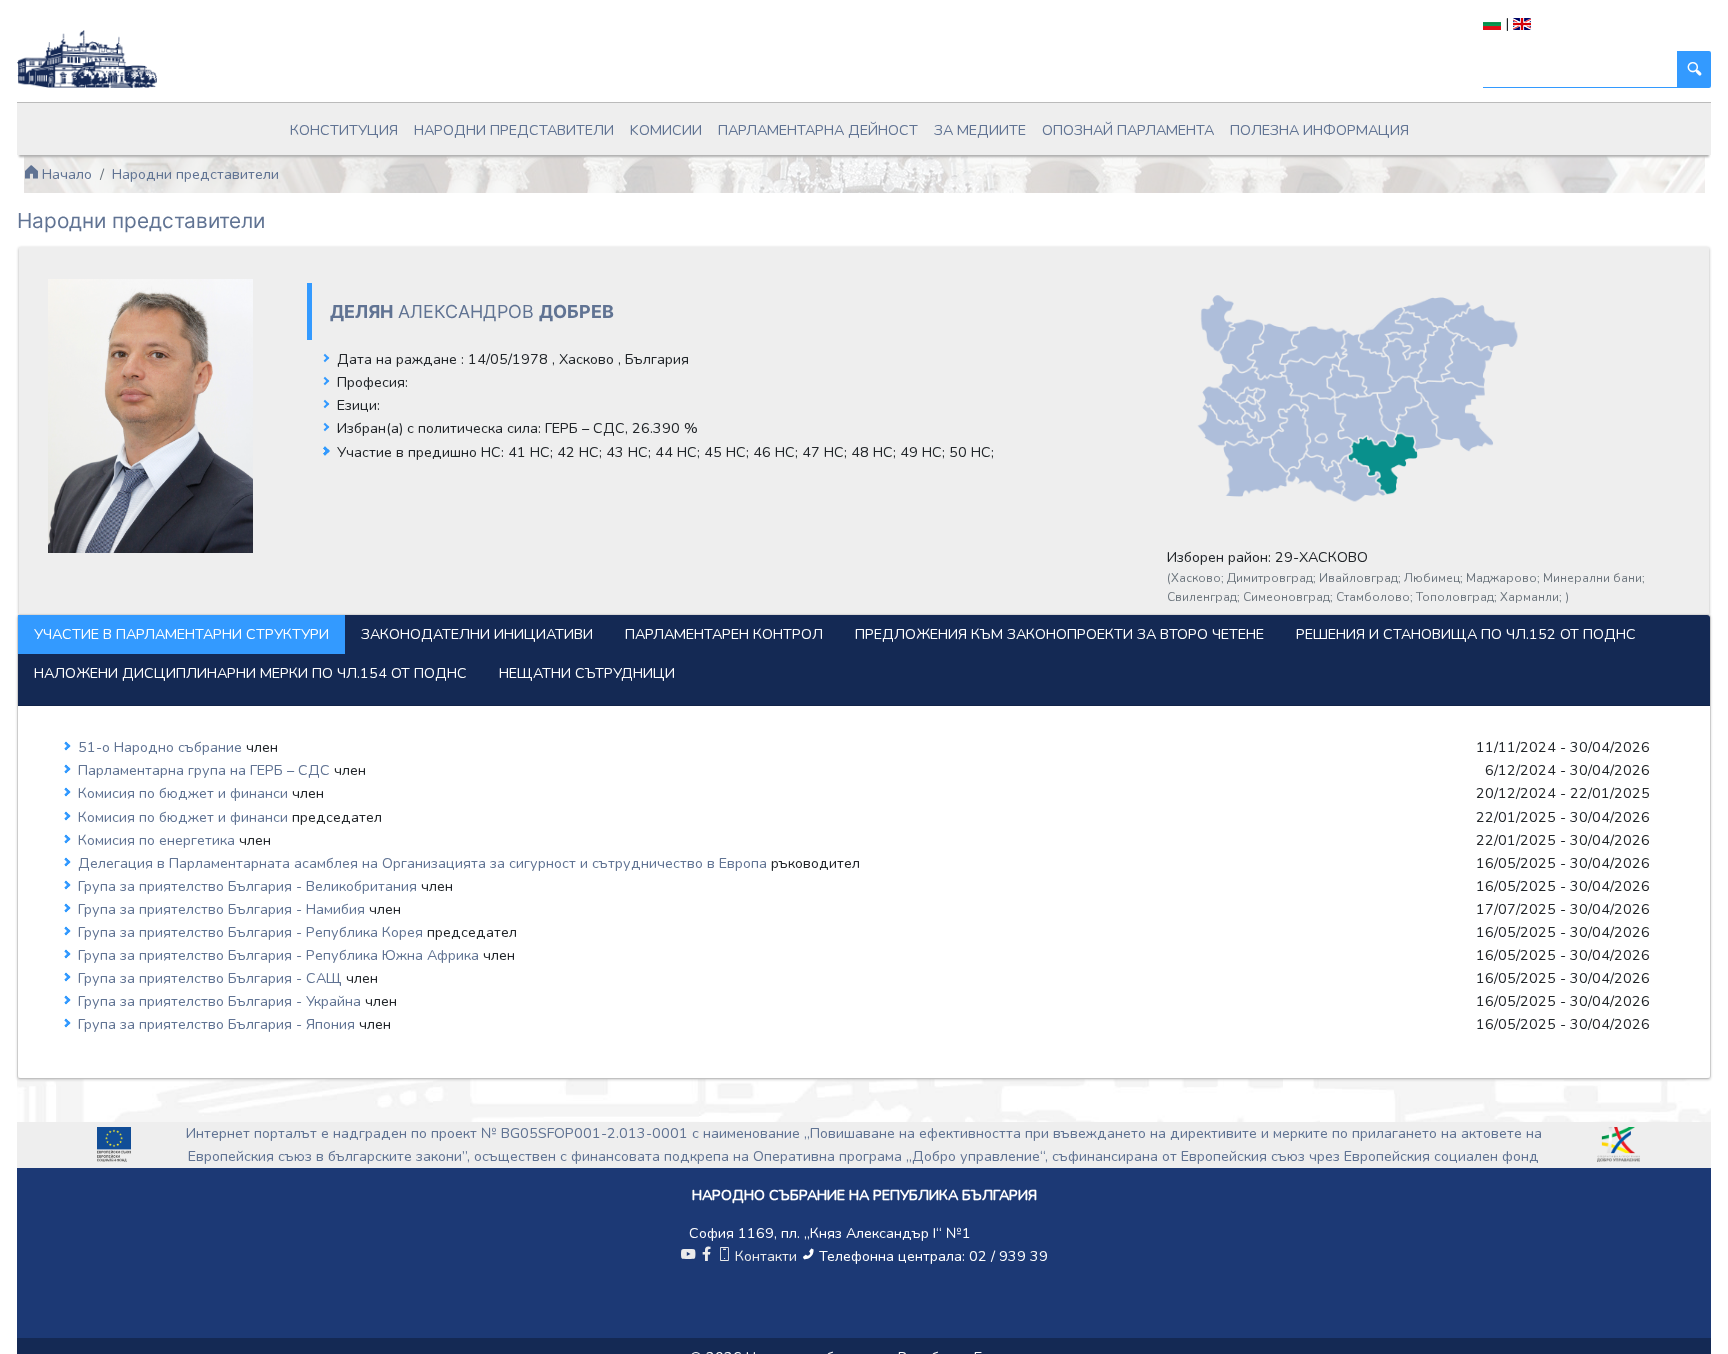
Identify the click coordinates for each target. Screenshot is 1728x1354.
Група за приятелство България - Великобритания (249, 886)
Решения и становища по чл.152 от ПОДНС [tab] (1466, 634)
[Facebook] (706, 1256)
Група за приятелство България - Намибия (223, 909)
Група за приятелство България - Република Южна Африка (280, 955)
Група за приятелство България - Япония (218, 1024)
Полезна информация (1319, 130)
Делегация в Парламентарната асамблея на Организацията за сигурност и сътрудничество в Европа (424, 863)
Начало (65, 174)
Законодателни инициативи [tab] (477, 634)
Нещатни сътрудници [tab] (587, 673)
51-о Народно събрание (162, 747)
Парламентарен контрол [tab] (724, 634)
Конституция (344, 130)
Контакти (766, 1256)
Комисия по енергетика (158, 840)
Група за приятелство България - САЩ (212, 978)
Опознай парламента (1128, 130)
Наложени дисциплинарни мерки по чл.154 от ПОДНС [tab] (250, 673)
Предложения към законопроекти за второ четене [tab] (1059, 634)
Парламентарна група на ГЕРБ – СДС (206, 770)
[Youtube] (688, 1256)
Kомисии (666, 130)
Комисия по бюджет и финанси (185, 793)
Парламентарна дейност (818, 130)
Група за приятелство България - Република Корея (252, 932)
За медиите (980, 130)
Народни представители (514, 130)
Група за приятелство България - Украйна (221, 1001)
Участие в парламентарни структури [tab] (181, 634)
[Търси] (1694, 69)
